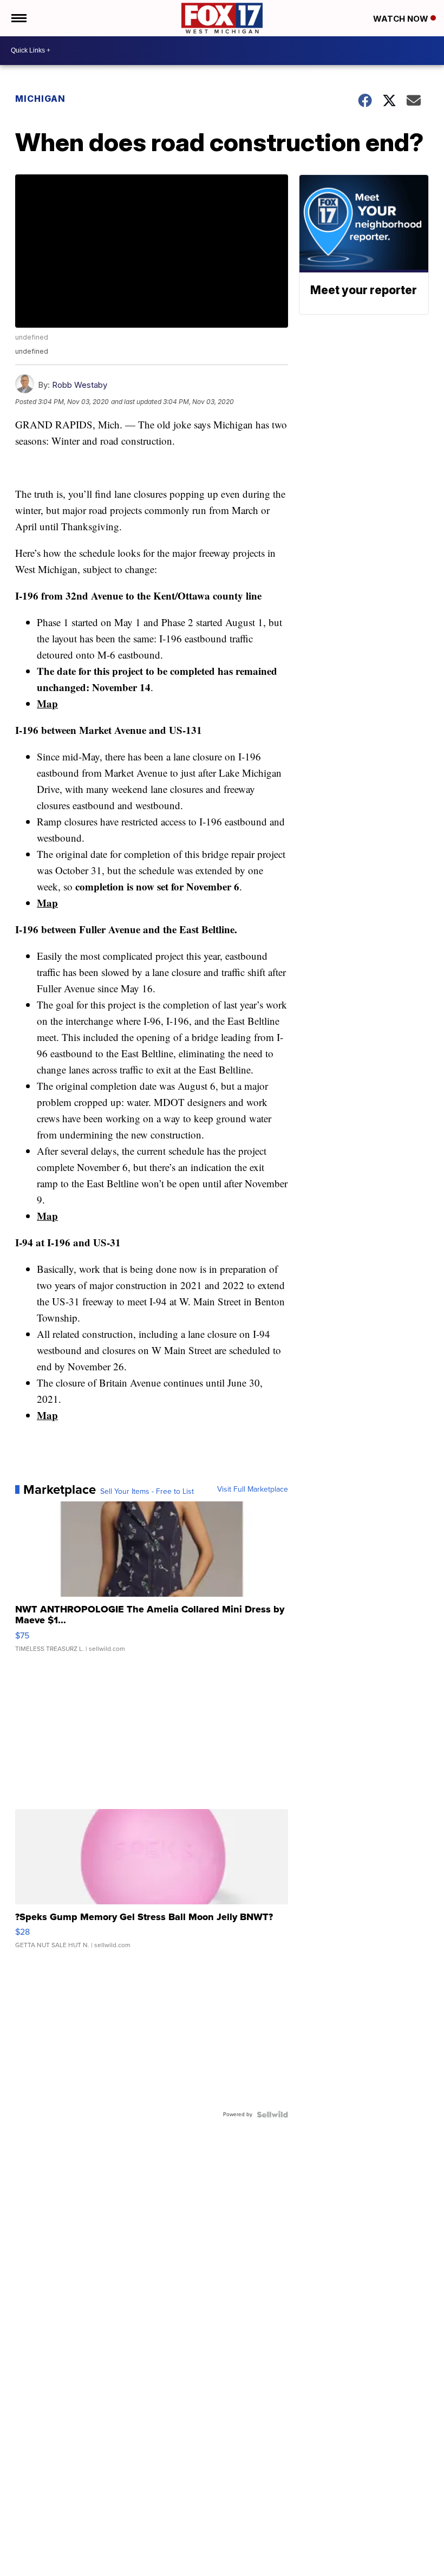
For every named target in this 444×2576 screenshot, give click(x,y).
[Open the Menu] (18, 18)
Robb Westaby (80, 385)
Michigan (40, 99)
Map (47, 703)
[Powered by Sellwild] (272, 2115)
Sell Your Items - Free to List (147, 1492)
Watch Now (402, 19)
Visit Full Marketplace (253, 1489)
